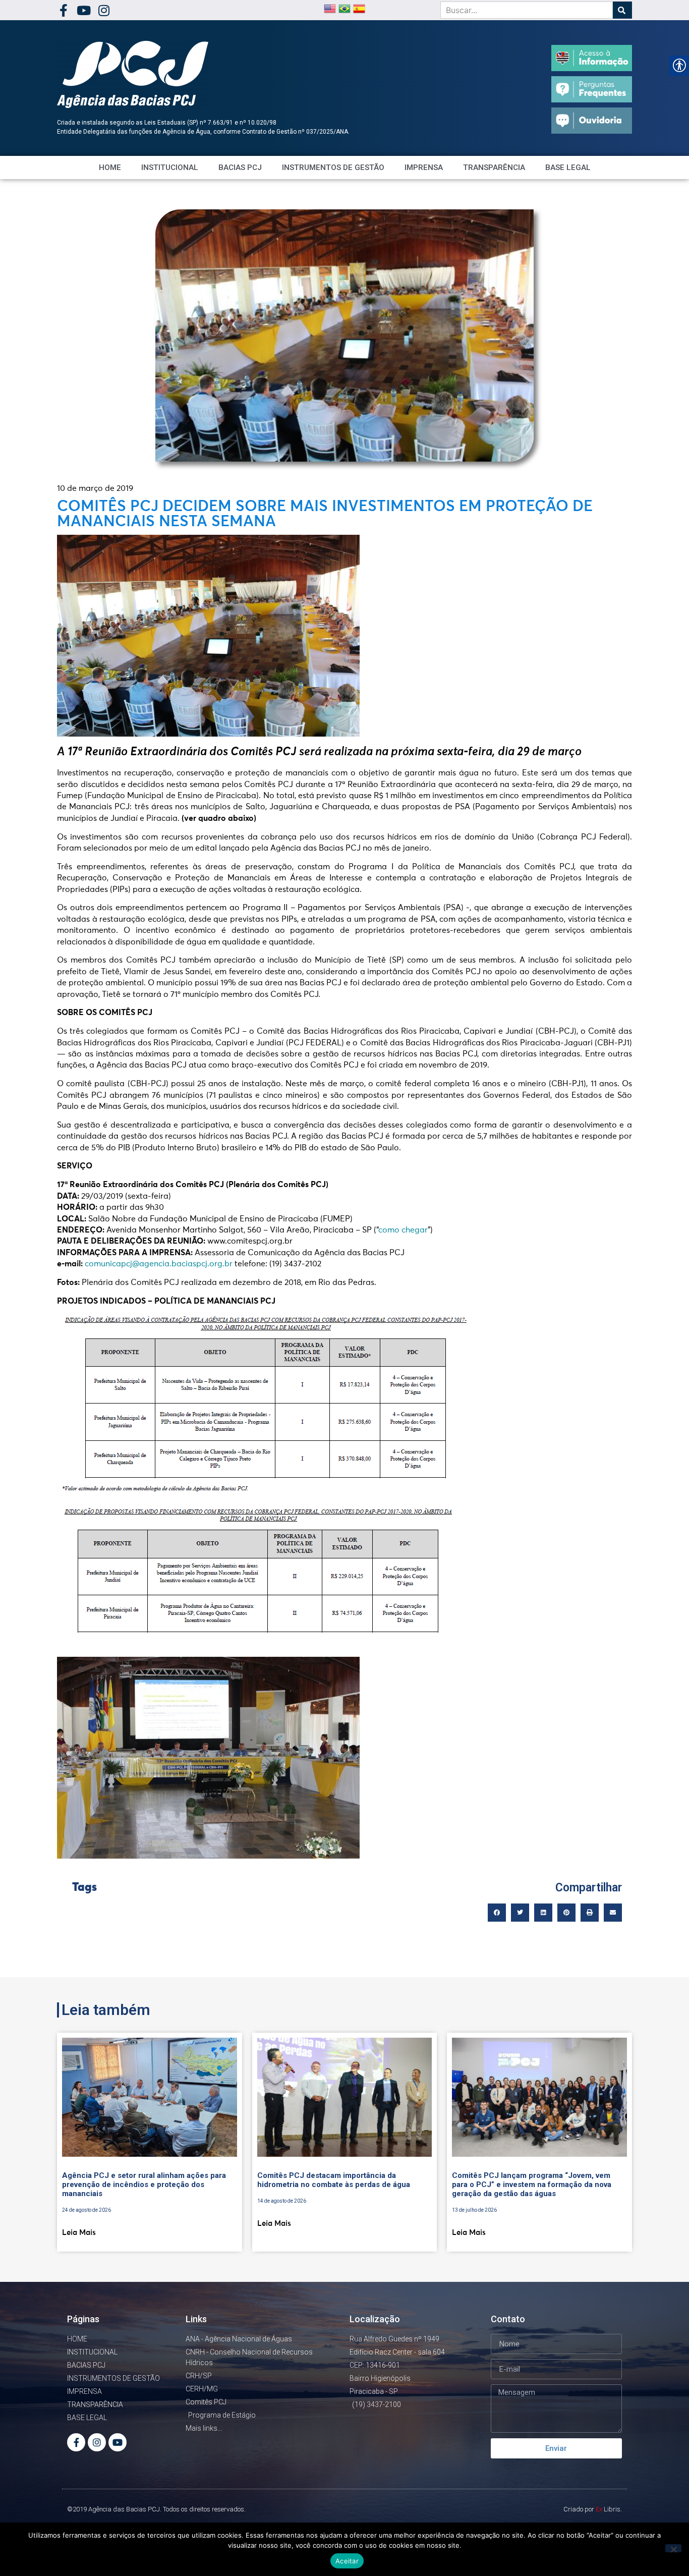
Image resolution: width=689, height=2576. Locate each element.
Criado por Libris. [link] (593, 2509)
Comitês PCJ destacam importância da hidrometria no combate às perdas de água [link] (334, 2180)
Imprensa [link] (424, 167)
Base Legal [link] (568, 167)
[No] (673, 2548)
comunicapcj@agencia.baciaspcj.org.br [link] (159, 1264)
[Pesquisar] (622, 10)
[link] (63, 10)
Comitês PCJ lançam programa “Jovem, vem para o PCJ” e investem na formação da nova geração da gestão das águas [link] (532, 2185)
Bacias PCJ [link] (240, 167)
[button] (497, 1913)
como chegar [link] (403, 1230)
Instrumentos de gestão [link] (333, 167)
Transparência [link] (494, 167)
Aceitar (347, 2561)
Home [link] (110, 167)
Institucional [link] (170, 167)
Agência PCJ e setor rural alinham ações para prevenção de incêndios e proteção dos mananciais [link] (144, 2185)
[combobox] (527, 10)
